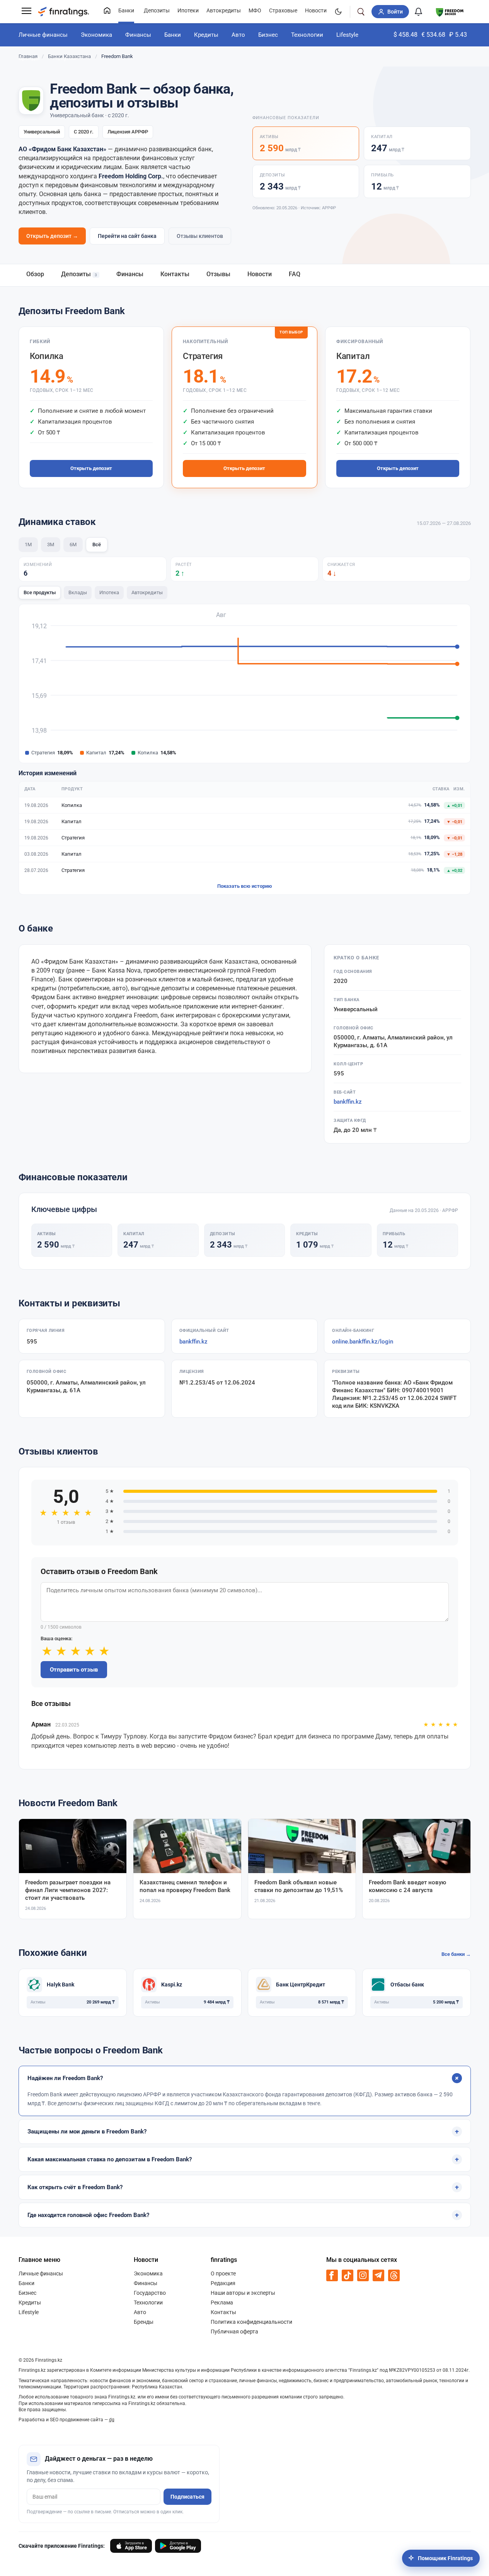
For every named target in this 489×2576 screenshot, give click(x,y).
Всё (97, 544)
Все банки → (456, 1954)
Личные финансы (43, 35)
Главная (28, 56)
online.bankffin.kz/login (363, 1342)
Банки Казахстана (69, 56)
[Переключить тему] (338, 12)
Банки (126, 11)
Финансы (138, 35)
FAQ (295, 274)
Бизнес (268, 35)
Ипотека (109, 592)
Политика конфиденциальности (251, 2322)
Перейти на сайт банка (127, 236)
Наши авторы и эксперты (243, 2293)
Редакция (223, 2283)
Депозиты (157, 11)
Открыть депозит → (52, 236)
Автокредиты (224, 11)
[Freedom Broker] (450, 11)
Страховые (283, 11)
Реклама (222, 2303)
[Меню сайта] (26, 12)
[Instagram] (363, 2275)
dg (112, 2420)
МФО (255, 11)
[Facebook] (332, 2275)
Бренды (144, 2322)
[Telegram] (378, 2275)
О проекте (223, 2273)
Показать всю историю (245, 886)
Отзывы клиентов (200, 236)
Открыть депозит (91, 468)
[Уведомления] (419, 12)
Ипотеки (188, 11)
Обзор (35, 274)
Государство (150, 2293)
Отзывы (218, 274)
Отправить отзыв (74, 1670)
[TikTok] (348, 2275)
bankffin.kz (348, 1102)
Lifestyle (347, 35)
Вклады (78, 592)
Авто (238, 35)
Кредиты (206, 35)
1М (28, 544)
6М (73, 544)
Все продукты (40, 592)
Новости (316, 11)
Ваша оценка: (56, 1638)
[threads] (394, 2275)
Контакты (175, 274)
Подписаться (187, 2497)
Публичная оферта (234, 2332)
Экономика (96, 35)
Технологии (307, 35)
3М (51, 544)
